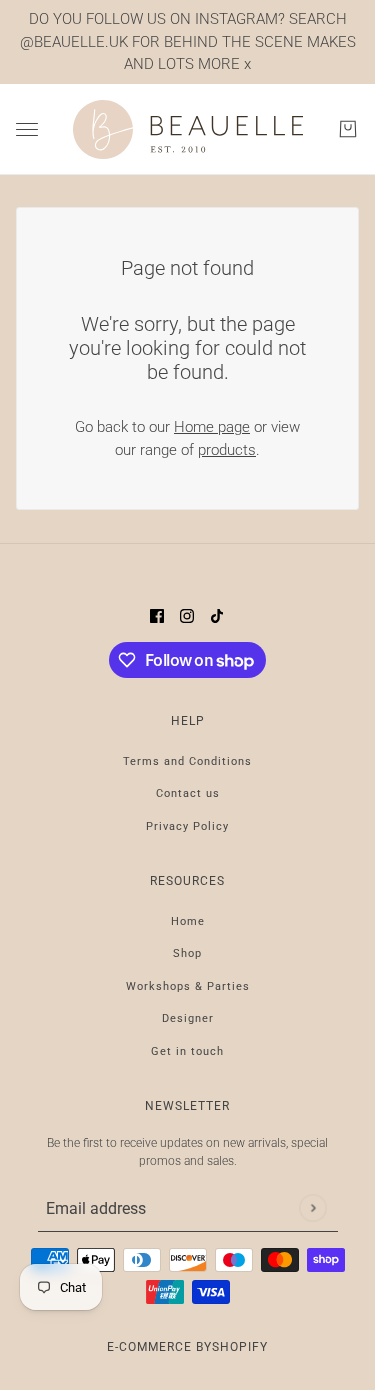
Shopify (240, 1347)
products (227, 450)
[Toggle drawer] (27, 129)
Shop (187, 953)
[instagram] (187, 615)
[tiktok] (217, 615)
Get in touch (187, 1051)
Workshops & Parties (188, 986)
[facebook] (157, 615)
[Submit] (312, 1207)
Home (188, 921)
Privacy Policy (187, 826)
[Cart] (348, 129)
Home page (212, 427)
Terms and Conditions (187, 761)
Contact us (188, 793)
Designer (188, 1018)
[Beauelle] (188, 130)
